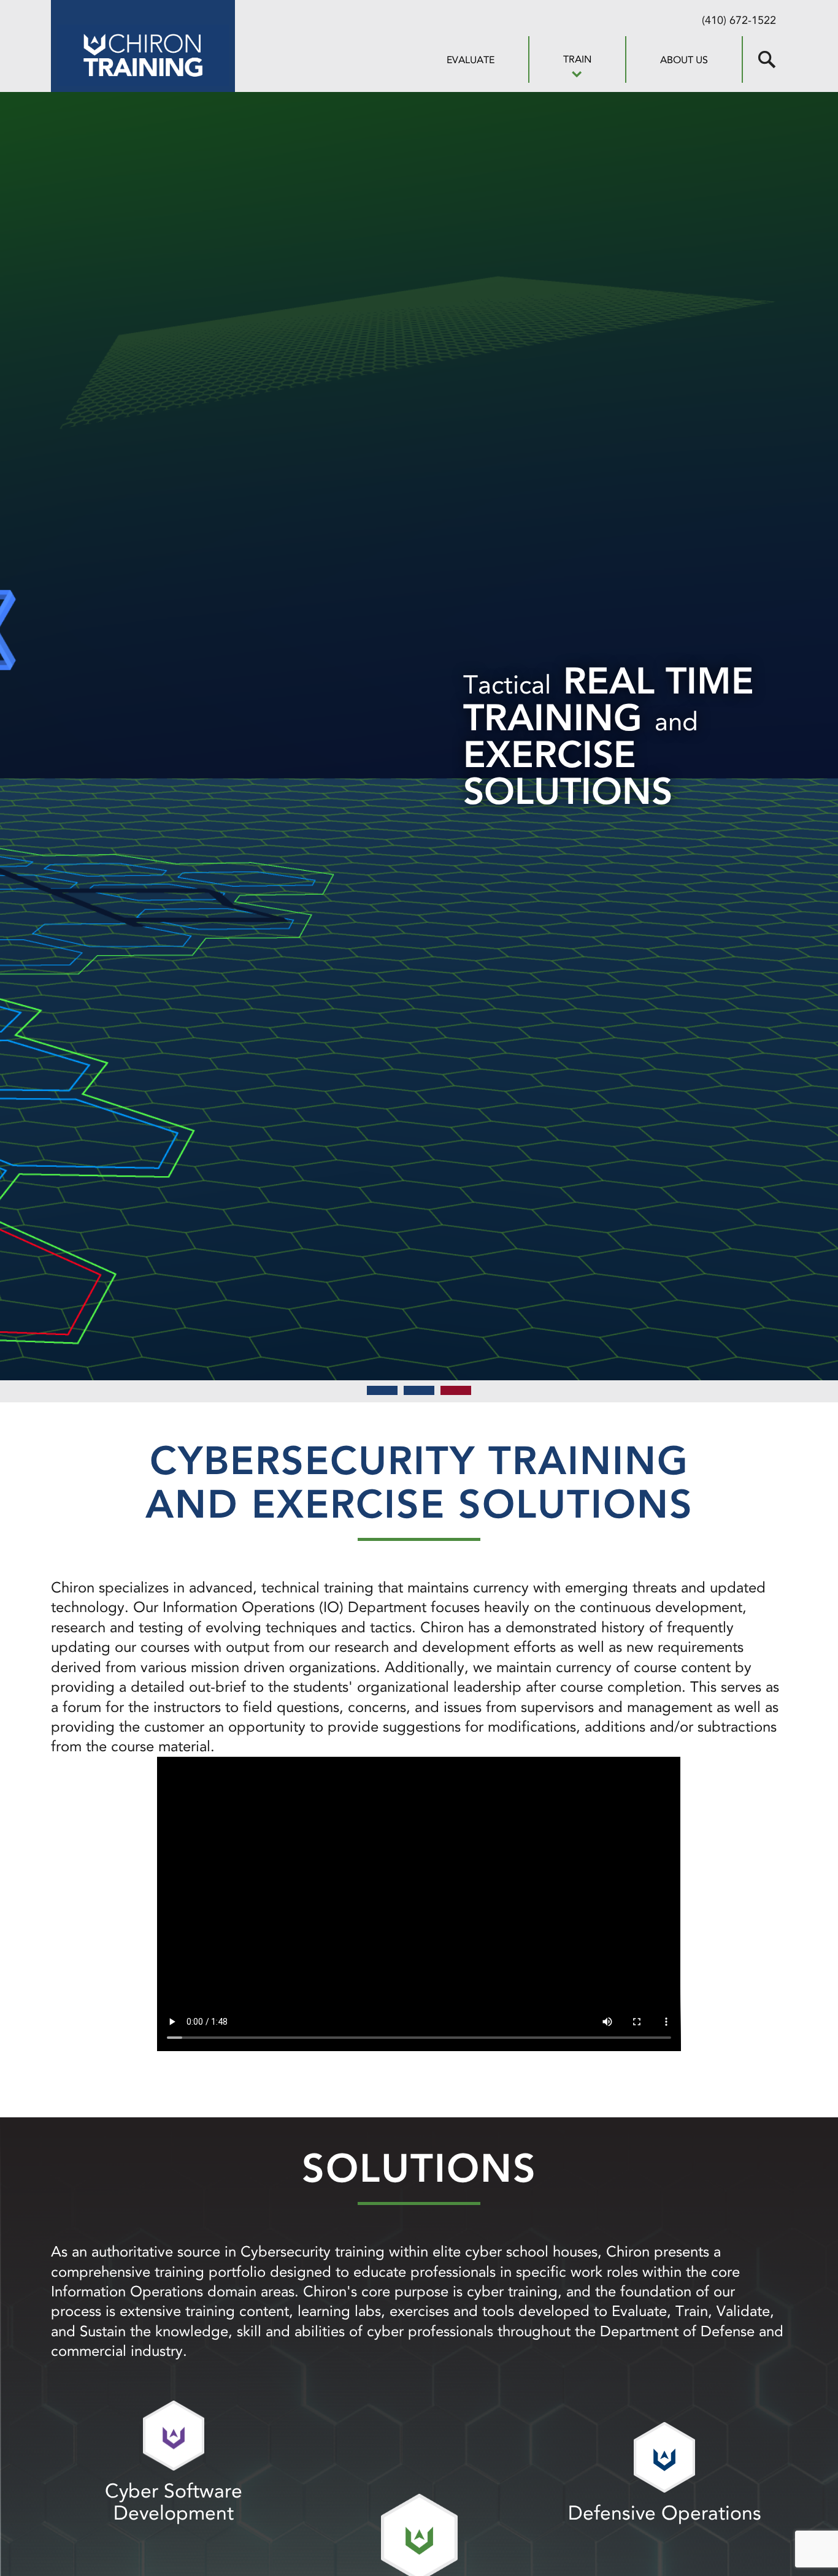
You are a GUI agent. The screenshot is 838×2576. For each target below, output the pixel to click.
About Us (684, 60)
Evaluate (471, 60)
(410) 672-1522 (739, 20)
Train (577, 59)
